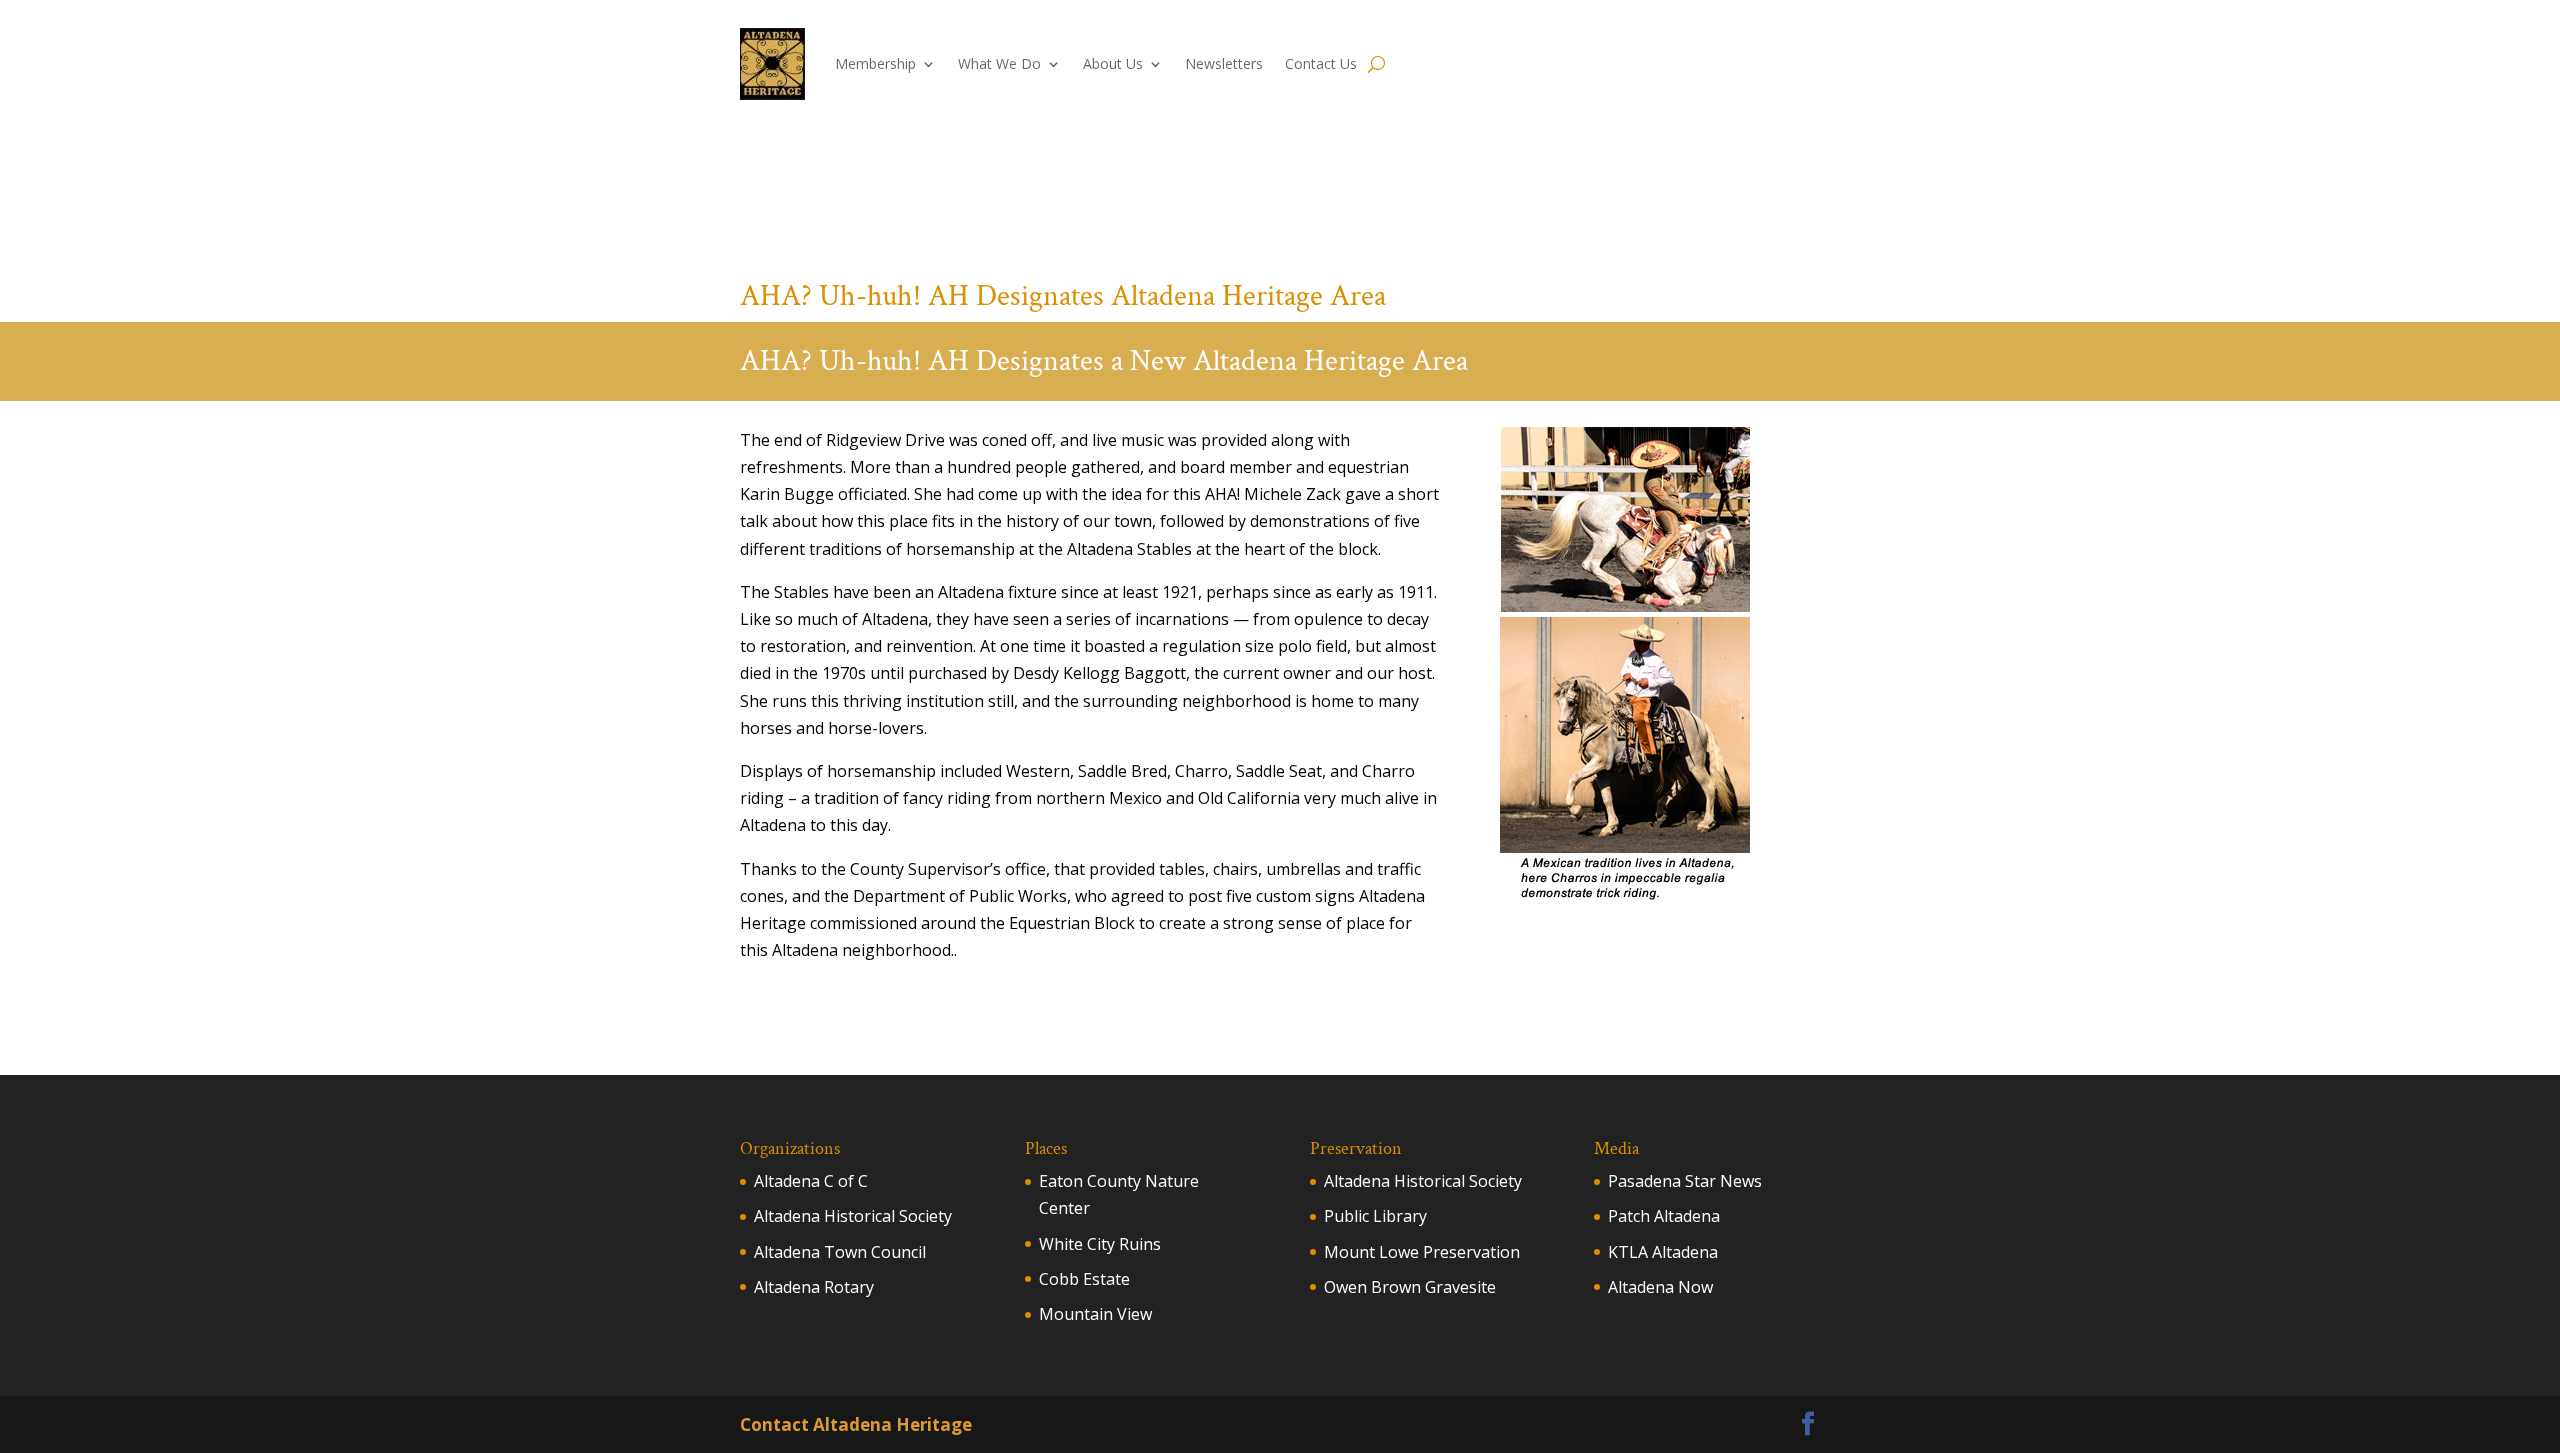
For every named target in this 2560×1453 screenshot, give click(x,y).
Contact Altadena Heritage (856, 1424)
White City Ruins (1100, 1244)
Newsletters (1224, 63)
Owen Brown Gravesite (1410, 1287)
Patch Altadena (1664, 1216)
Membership (875, 63)
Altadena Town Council (840, 1252)
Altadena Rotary (814, 1287)
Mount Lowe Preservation (1422, 1252)
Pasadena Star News (1685, 1181)
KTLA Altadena (1663, 1252)
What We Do (999, 63)
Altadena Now (1660, 1287)
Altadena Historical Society (853, 1216)
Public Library (1375, 1216)
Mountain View (1095, 1314)
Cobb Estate (1084, 1279)
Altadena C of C (811, 1181)
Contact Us (1321, 63)
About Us (1113, 63)
